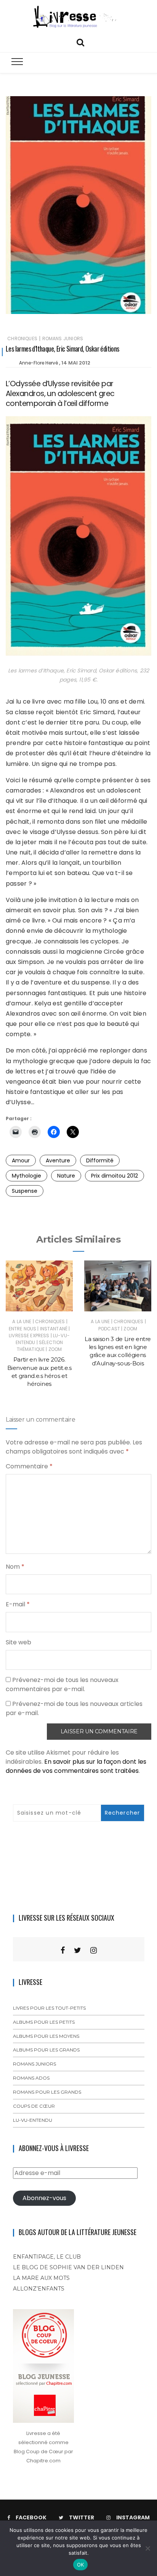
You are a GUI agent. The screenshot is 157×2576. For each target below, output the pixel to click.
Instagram (133, 2517)
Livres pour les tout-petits (49, 2008)
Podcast (109, 1329)
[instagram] (94, 1950)
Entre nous (23, 1329)
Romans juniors (63, 338)
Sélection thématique (40, 1346)
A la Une (22, 1321)
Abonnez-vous (44, 2198)
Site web (18, 1642)
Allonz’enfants (39, 2289)
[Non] (147, 2548)
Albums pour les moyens (46, 2036)
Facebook (31, 2517)
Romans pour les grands (47, 2092)
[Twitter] (78, 1950)
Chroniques (22, 338)
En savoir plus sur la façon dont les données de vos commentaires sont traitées (76, 1766)
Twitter (82, 2517)
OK (81, 2565)
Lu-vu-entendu (33, 2120)
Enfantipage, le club (47, 2257)
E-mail (18, 1604)
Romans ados (31, 2078)
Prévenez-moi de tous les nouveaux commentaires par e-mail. (62, 1684)
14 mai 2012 (76, 363)
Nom (15, 1567)
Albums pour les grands (46, 2050)
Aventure (58, 1160)
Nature (66, 1176)
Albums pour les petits (44, 2022)
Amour (21, 1160)
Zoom (55, 1349)
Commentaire (29, 1466)
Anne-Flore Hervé (38, 363)
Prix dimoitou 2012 (115, 1176)
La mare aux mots (41, 2278)
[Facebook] (63, 1950)
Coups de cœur (34, 2106)
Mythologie (26, 1176)
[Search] (80, 42)
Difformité (100, 1160)
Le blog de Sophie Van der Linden (68, 2267)
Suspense (25, 1191)
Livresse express (29, 1336)
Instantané (54, 1329)
